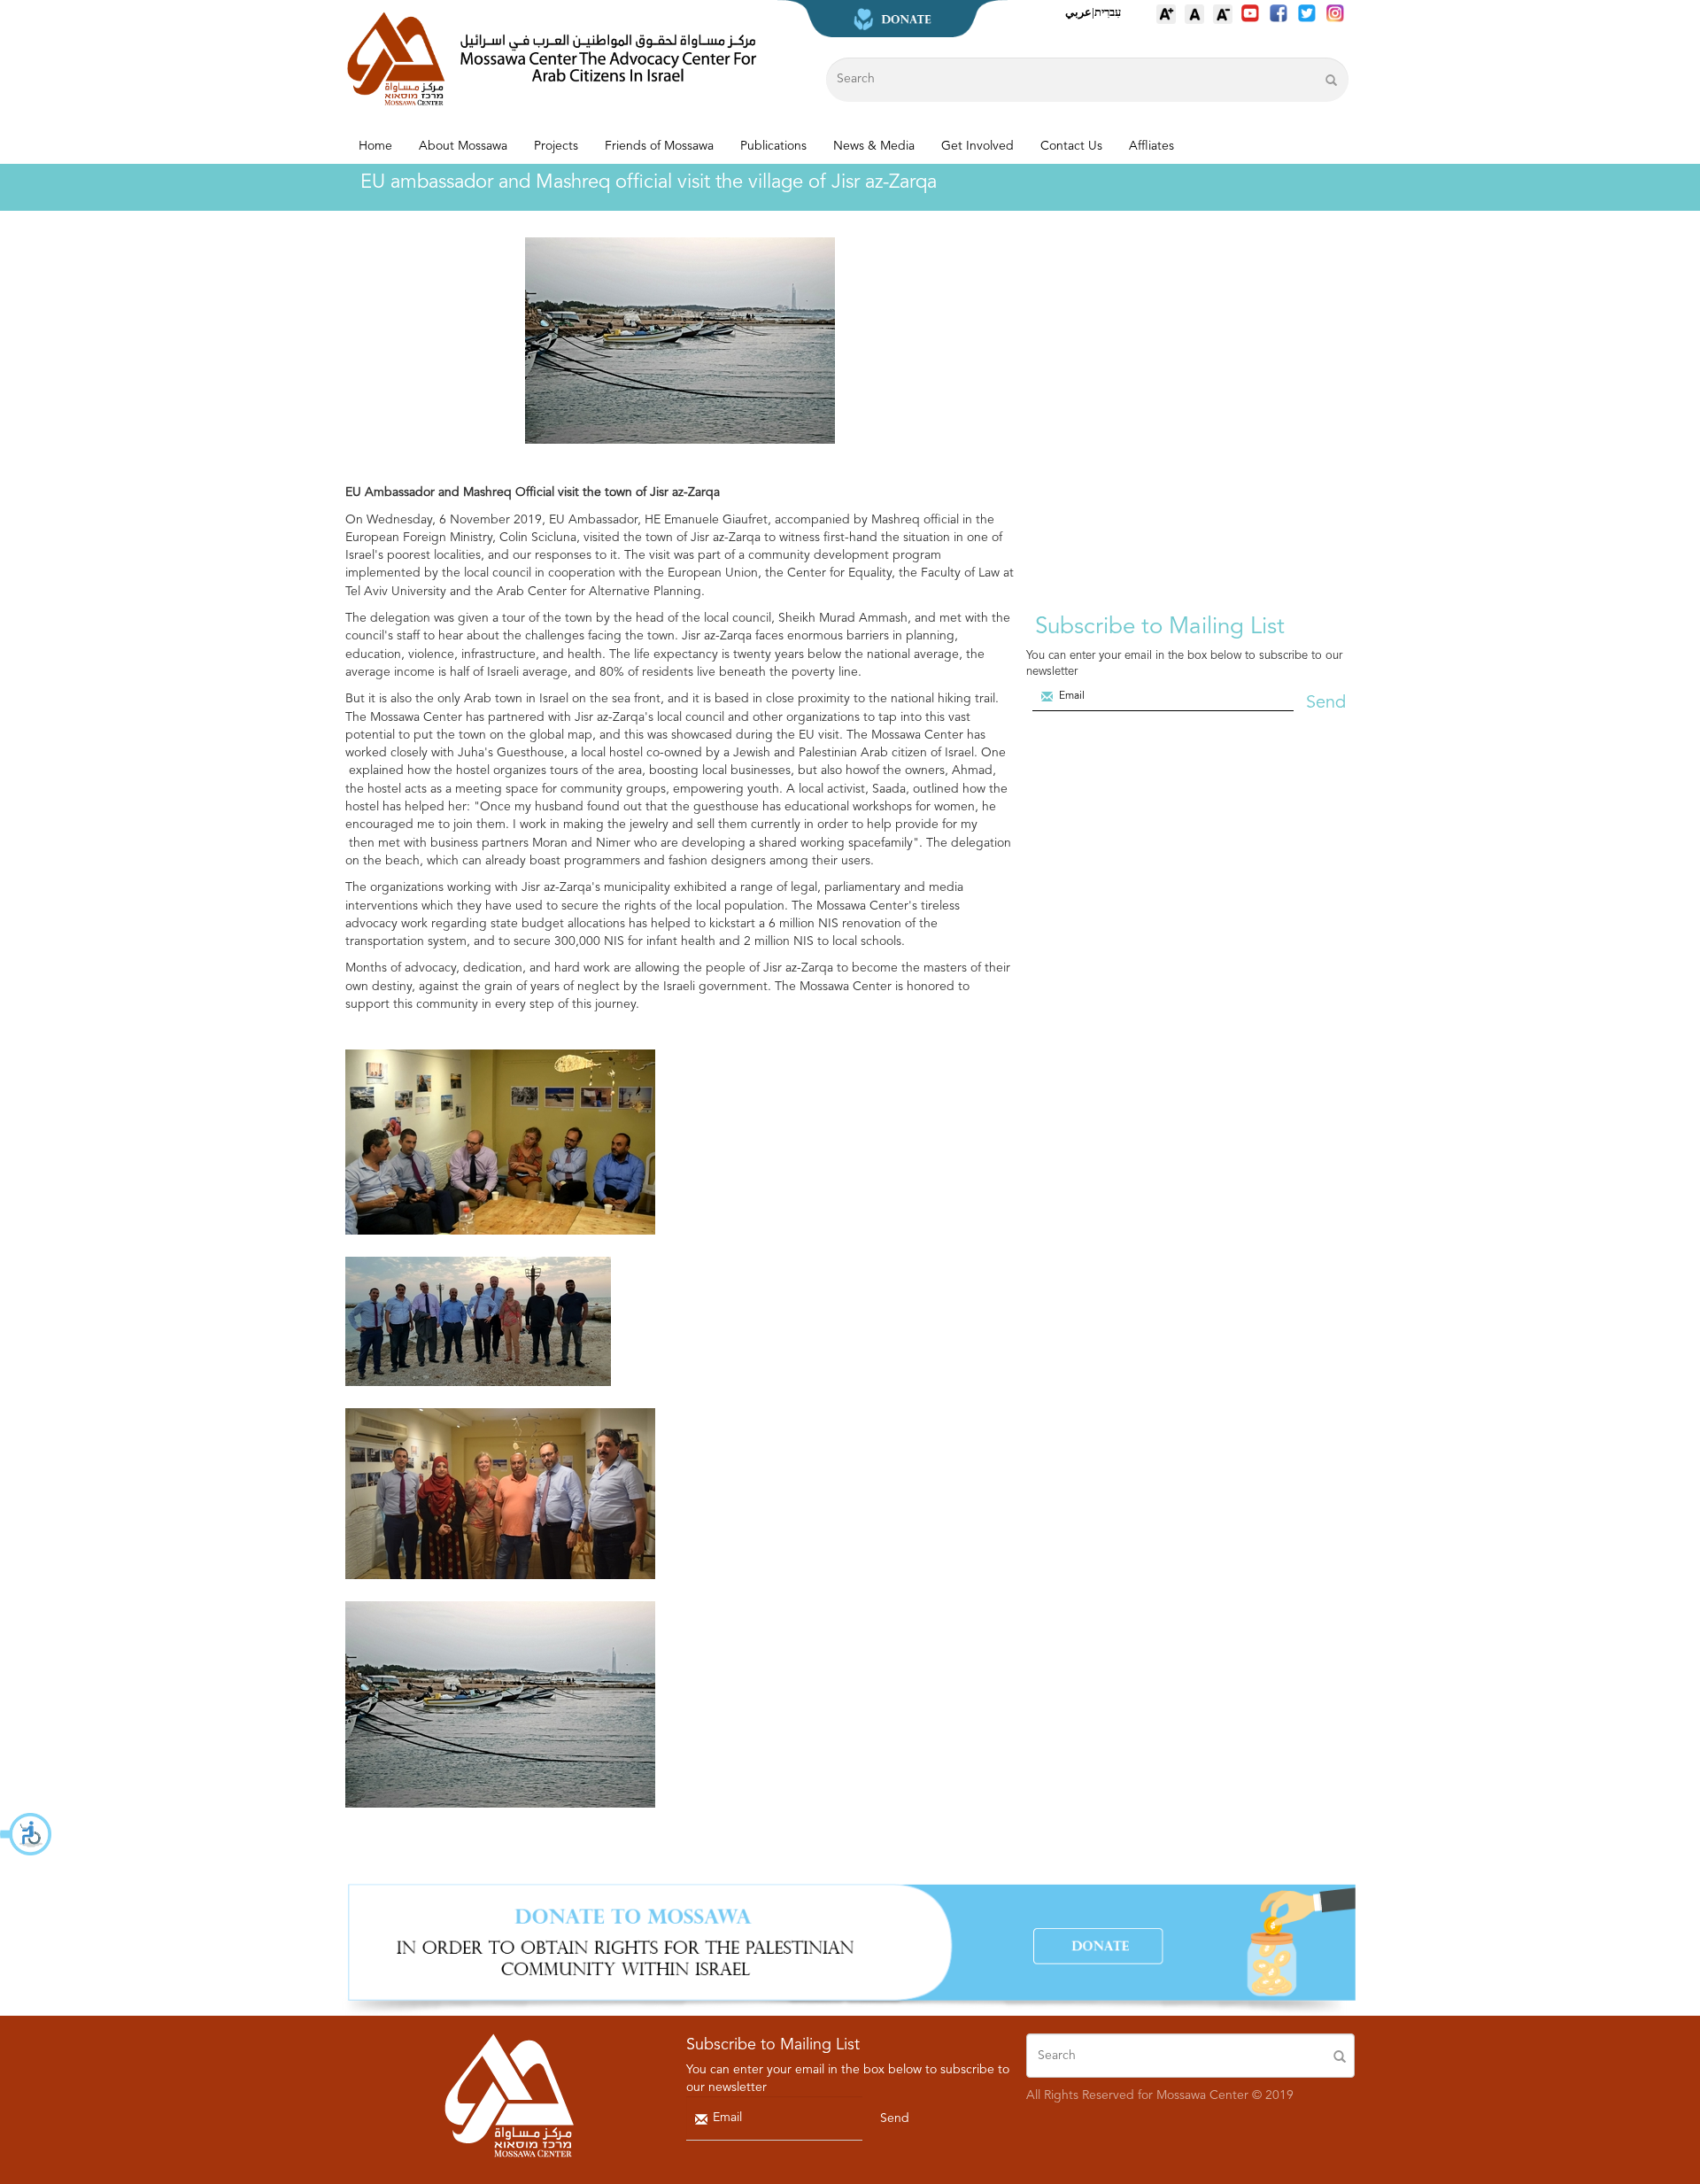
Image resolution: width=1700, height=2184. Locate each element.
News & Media (874, 146)
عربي (1078, 12)
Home (375, 146)
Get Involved (977, 146)
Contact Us (1071, 146)
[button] (27, 1834)
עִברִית (1108, 12)
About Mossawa (463, 146)
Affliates (1151, 146)
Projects (556, 146)
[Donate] (850, 1949)
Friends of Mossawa (659, 146)
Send (1326, 703)
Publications (773, 146)
